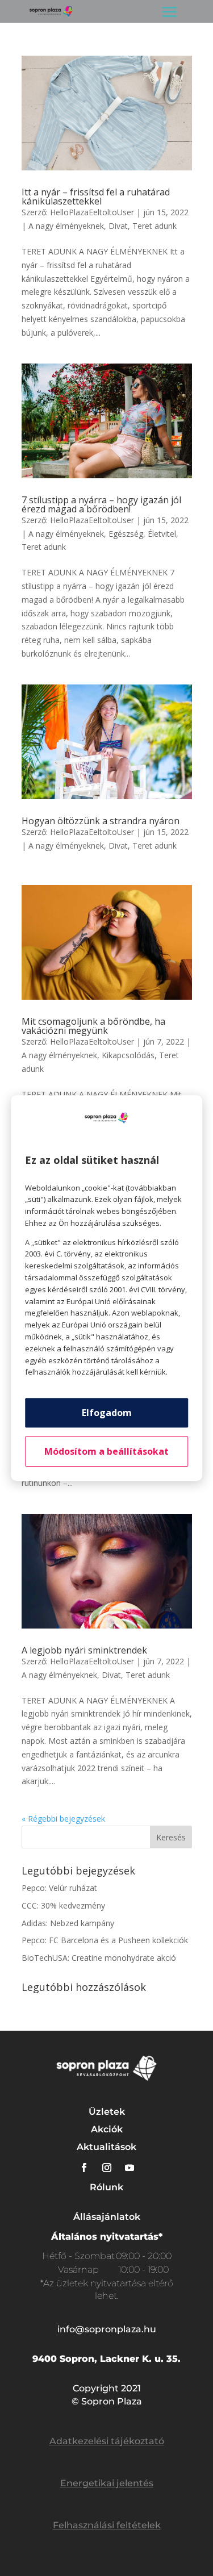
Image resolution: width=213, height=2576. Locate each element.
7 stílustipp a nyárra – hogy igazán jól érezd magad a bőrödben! (101, 504)
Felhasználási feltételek (107, 2525)
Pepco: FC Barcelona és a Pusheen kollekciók (105, 1940)
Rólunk (106, 2187)
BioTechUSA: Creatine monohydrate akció (99, 1958)
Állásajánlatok (107, 2217)
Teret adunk (154, 226)
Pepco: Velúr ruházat (59, 1888)
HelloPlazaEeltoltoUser (92, 212)
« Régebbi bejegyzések (63, 1819)
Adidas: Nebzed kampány (68, 1923)
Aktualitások (106, 2147)
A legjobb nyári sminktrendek (84, 1650)
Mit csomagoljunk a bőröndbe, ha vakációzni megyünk (93, 1026)
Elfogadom (107, 1413)
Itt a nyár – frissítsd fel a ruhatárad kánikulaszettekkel (96, 197)
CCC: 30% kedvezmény (63, 1905)
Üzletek (107, 2112)
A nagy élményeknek (66, 226)
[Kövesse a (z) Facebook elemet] (84, 2168)
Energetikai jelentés (107, 2483)
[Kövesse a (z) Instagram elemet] (107, 2168)
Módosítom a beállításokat (106, 1451)
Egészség (126, 534)
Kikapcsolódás (128, 1055)
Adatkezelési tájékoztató (107, 2441)
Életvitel (162, 534)
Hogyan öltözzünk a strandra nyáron (101, 821)
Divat (118, 226)
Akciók (107, 2129)
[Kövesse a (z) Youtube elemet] (130, 2168)
